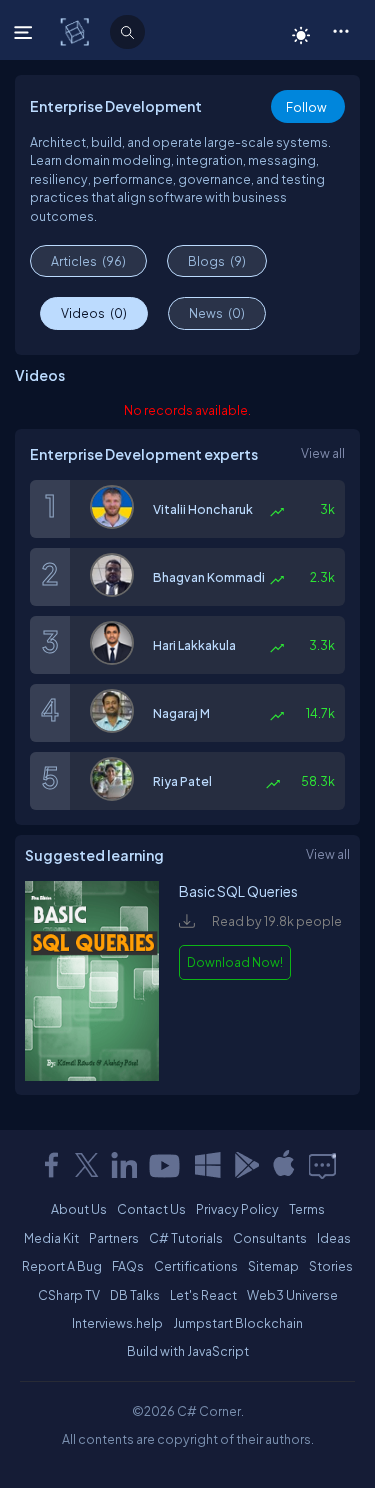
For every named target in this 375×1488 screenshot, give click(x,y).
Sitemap (273, 1266)
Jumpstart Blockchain (238, 1323)
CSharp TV (69, 1295)
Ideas (334, 1238)
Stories (331, 1266)
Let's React (203, 1295)
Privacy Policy (237, 1209)
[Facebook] (51, 1165)
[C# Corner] (76, 31)
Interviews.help (117, 1323)
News (217, 313)
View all (323, 453)
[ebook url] (92, 1076)
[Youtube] (166, 1165)
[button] (340, 30)
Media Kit (51, 1238)
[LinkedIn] (124, 1165)
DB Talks (135, 1295)
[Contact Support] (322, 1165)
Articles (88, 261)
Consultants (270, 1238)
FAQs (128, 1266)
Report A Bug (62, 1266)
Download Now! (235, 962)
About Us (79, 1209)
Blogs (217, 261)
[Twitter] (87, 1165)
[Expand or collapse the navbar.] (25, 32)
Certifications (196, 1266)
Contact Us (151, 1209)
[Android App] (246, 1165)
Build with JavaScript (188, 1351)
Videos (94, 313)
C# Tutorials (186, 1238)
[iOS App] (284, 1165)
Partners (114, 1238)
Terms (307, 1209)
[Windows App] (208, 1165)
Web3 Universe (292, 1295)
